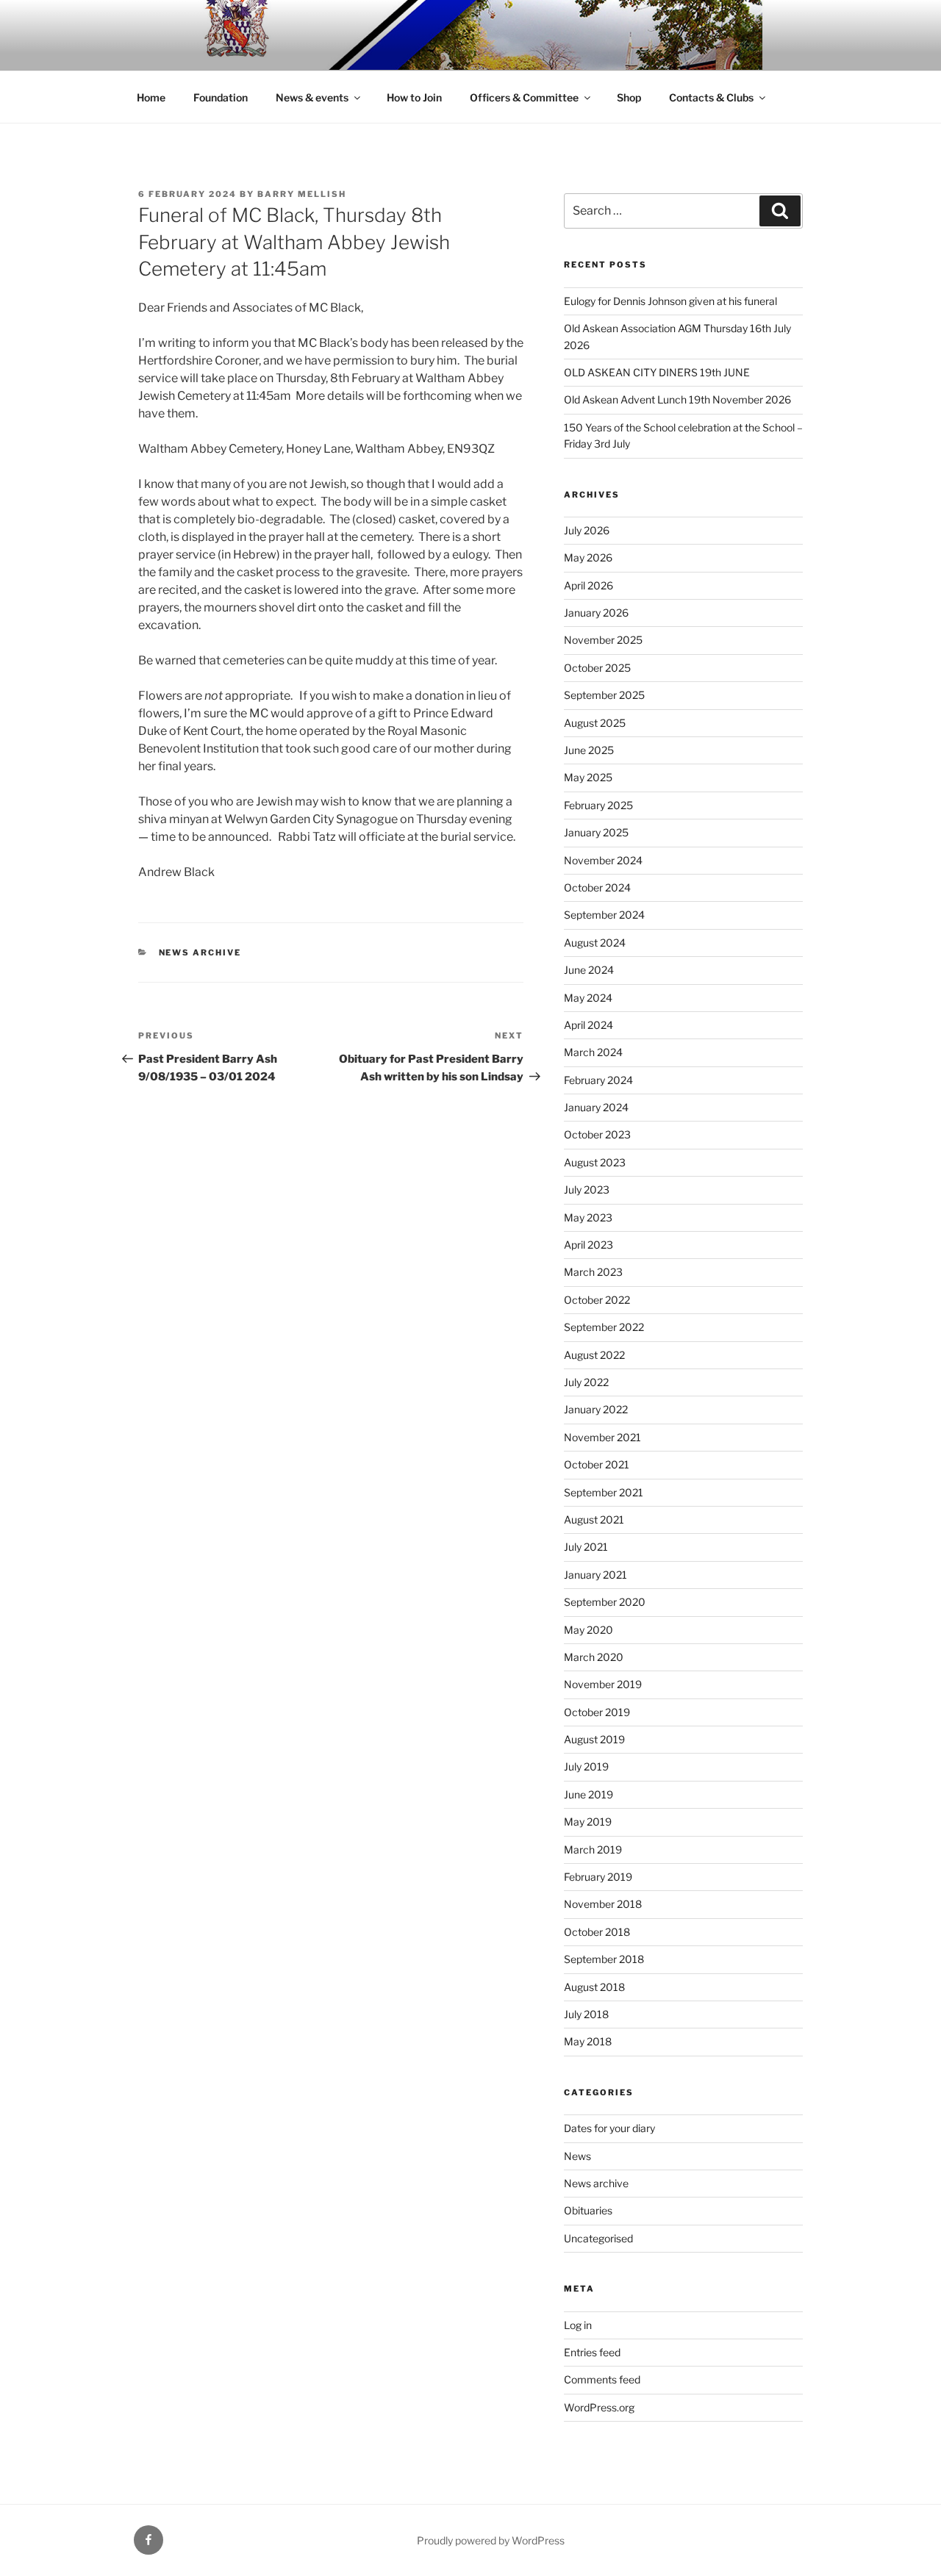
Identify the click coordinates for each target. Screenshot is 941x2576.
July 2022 (586, 1382)
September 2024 (604, 915)
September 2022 (604, 1327)
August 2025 (595, 723)
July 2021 (586, 1547)
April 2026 (588, 585)
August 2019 (594, 1739)
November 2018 (603, 1904)
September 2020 (605, 1602)
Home (151, 97)
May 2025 (588, 777)
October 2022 (597, 1300)
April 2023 (588, 1245)
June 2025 (589, 750)
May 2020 (588, 1630)
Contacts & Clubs (711, 97)
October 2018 (597, 1932)
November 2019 (603, 1684)
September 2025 (604, 695)
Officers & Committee (524, 97)
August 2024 (595, 943)
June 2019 (588, 1794)
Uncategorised (598, 2238)
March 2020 (594, 1657)
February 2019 (598, 1877)
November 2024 (603, 860)
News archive (200, 952)
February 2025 (598, 805)
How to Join (414, 97)
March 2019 (593, 1850)
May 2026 (588, 557)
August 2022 (594, 1355)
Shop (629, 97)
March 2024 (593, 1052)
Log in (578, 2325)
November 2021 (602, 1437)
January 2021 (595, 1575)
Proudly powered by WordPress (491, 2540)
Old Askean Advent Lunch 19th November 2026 (677, 399)
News (577, 2156)
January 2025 (596, 832)
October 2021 (597, 1464)
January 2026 (596, 613)
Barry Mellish (302, 194)
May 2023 (588, 1217)
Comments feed (602, 2379)
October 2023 (597, 1134)
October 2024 (597, 887)
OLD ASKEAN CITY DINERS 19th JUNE (657, 372)
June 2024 (589, 970)
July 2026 (587, 530)
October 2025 (597, 668)
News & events (312, 97)
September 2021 (604, 1492)
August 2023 (595, 1162)
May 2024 (588, 998)
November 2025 (603, 640)
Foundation (221, 97)
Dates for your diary (609, 2128)
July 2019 (586, 1766)
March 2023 (593, 1272)
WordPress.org (599, 2407)
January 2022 (596, 1409)
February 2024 (598, 1080)
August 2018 (594, 1987)
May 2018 (588, 2041)
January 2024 (596, 1107)
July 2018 (586, 2014)
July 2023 (587, 1190)
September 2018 (604, 1959)
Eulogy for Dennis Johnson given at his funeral (670, 301)
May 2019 (588, 1822)
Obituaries (588, 2210)
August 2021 (594, 1520)
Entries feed (592, 2352)
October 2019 (597, 1712)
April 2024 (588, 1025)
